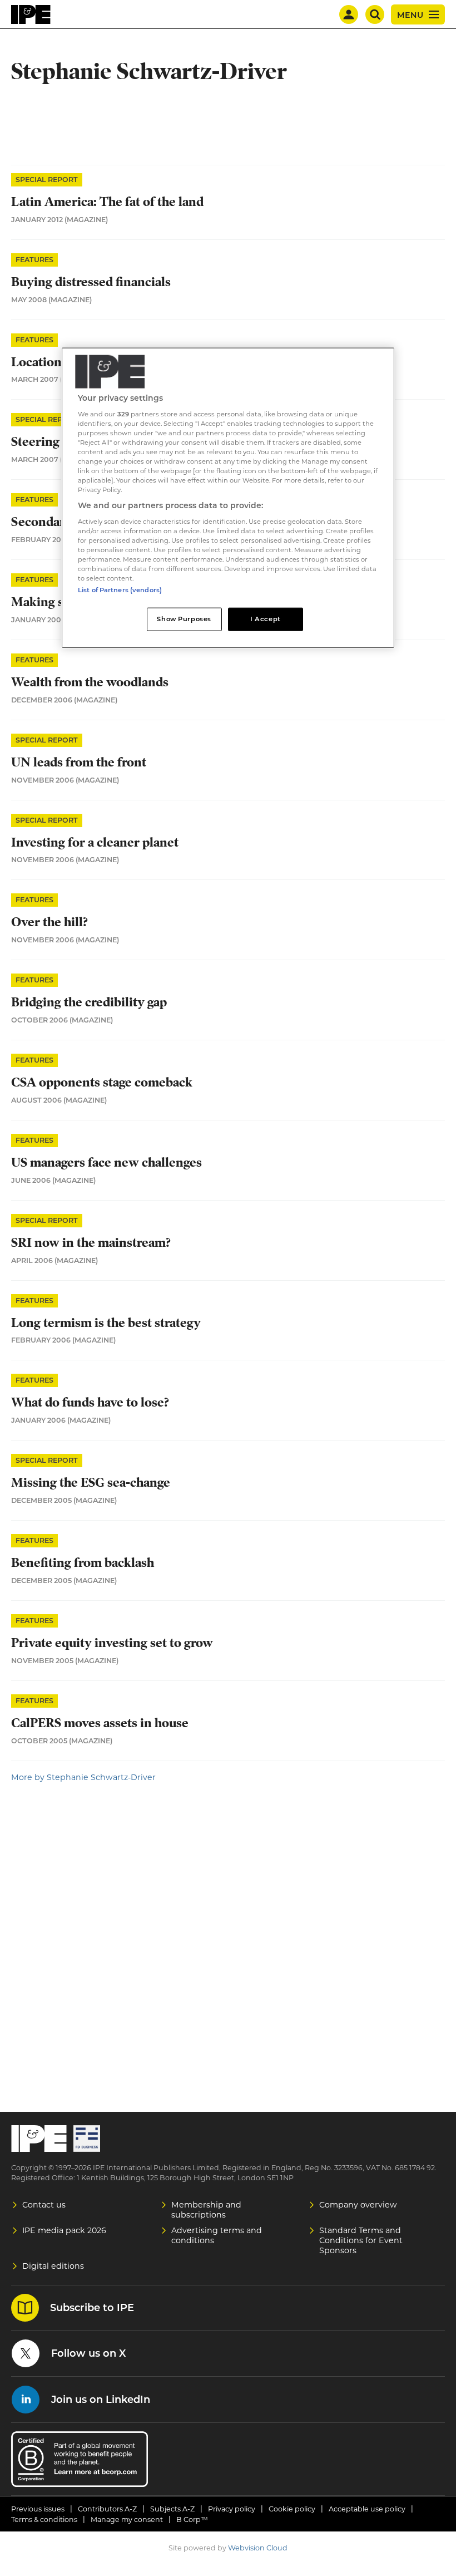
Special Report (47, 180)
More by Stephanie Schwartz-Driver (83, 1777)
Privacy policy (232, 2509)
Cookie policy (292, 2509)
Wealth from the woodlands (90, 682)
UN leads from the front (79, 762)
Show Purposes (184, 619)
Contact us (44, 2205)
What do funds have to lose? (90, 1402)
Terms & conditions (44, 2520)
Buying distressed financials (91, 282)
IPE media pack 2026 (64, 2230)
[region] (228, 498)
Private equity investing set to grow (112, 1643)
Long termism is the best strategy (106, 1323)
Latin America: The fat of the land (107, 202)
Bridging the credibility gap (89, 1002)
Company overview (358, 2205)
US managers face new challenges (106, 1162)
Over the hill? (49, 922)
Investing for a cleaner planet (95, 842)
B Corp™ (192, 2520)
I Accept (266, 619)
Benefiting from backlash (83, 1563)
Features (34, 260)
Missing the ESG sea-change (91, 1483)
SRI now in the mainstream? (91, 1243)
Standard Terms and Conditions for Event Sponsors (361, 2240)
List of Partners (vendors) (120, 590)
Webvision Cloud (258, 2548)
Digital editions (53, 2266)
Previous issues (38, 2509)
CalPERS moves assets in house (100, 1723)
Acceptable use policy (367, 2509)
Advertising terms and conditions (217, 2235)
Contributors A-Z (107, 2509)
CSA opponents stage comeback (102, 1082)
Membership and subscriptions (206, 2210)
